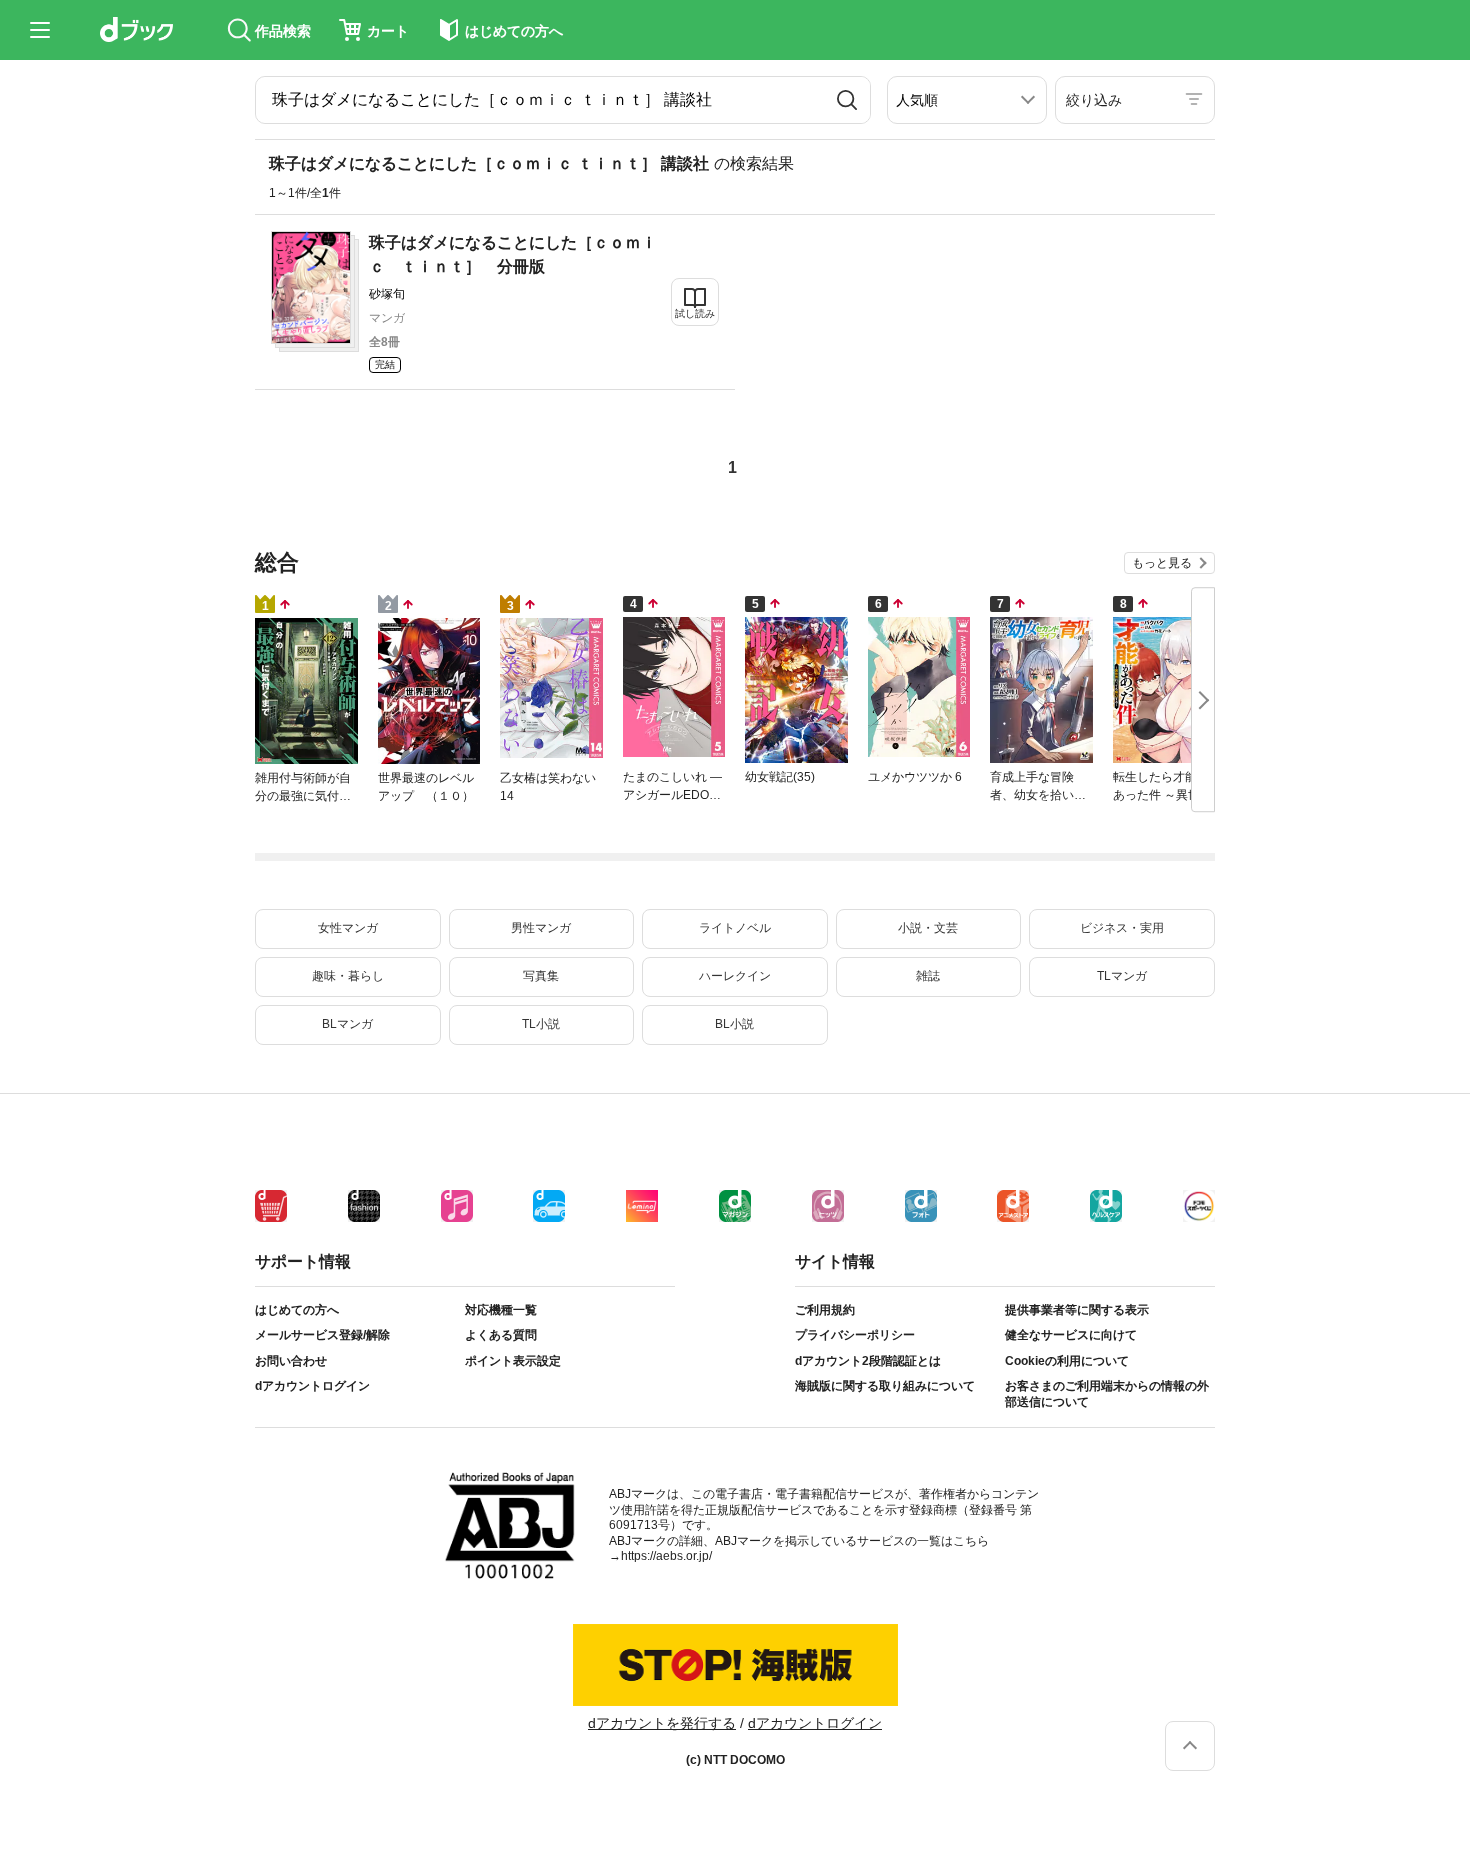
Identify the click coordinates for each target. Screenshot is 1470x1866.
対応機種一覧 (501, 1310)
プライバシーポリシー (855, 1335)
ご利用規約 (825, 1310)
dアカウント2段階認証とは (868, 1361)
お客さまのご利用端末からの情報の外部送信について (1107, 1394)
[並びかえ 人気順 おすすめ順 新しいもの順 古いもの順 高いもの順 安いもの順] (967, 100)
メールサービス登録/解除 (322, 1335)
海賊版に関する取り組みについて (885, 1386)
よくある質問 (501, 1335)
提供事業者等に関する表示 (1077, 1310)
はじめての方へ (297, 1310)
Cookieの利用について (1067, 1361)
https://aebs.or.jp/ (666, 1556)
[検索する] (847, 100)
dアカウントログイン (312, 1386)
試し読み (695, 313)
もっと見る (1162, 563)
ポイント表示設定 (513, 1361)
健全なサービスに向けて (1071, 1335)
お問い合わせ (291, 1361)
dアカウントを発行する (662, 1723)
